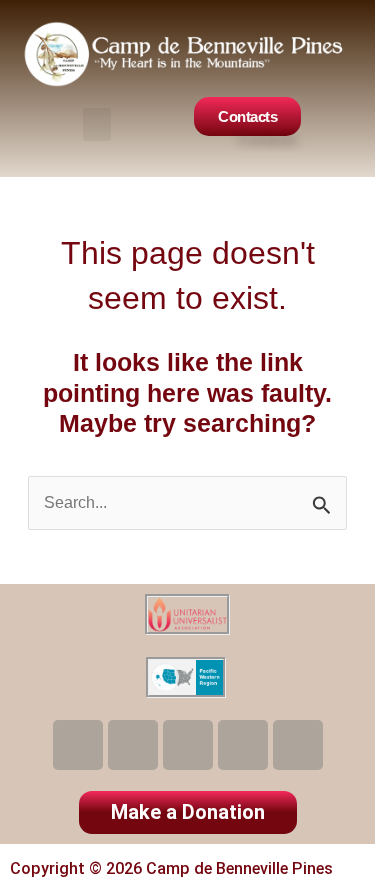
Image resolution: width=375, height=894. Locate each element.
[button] (97, 124)
